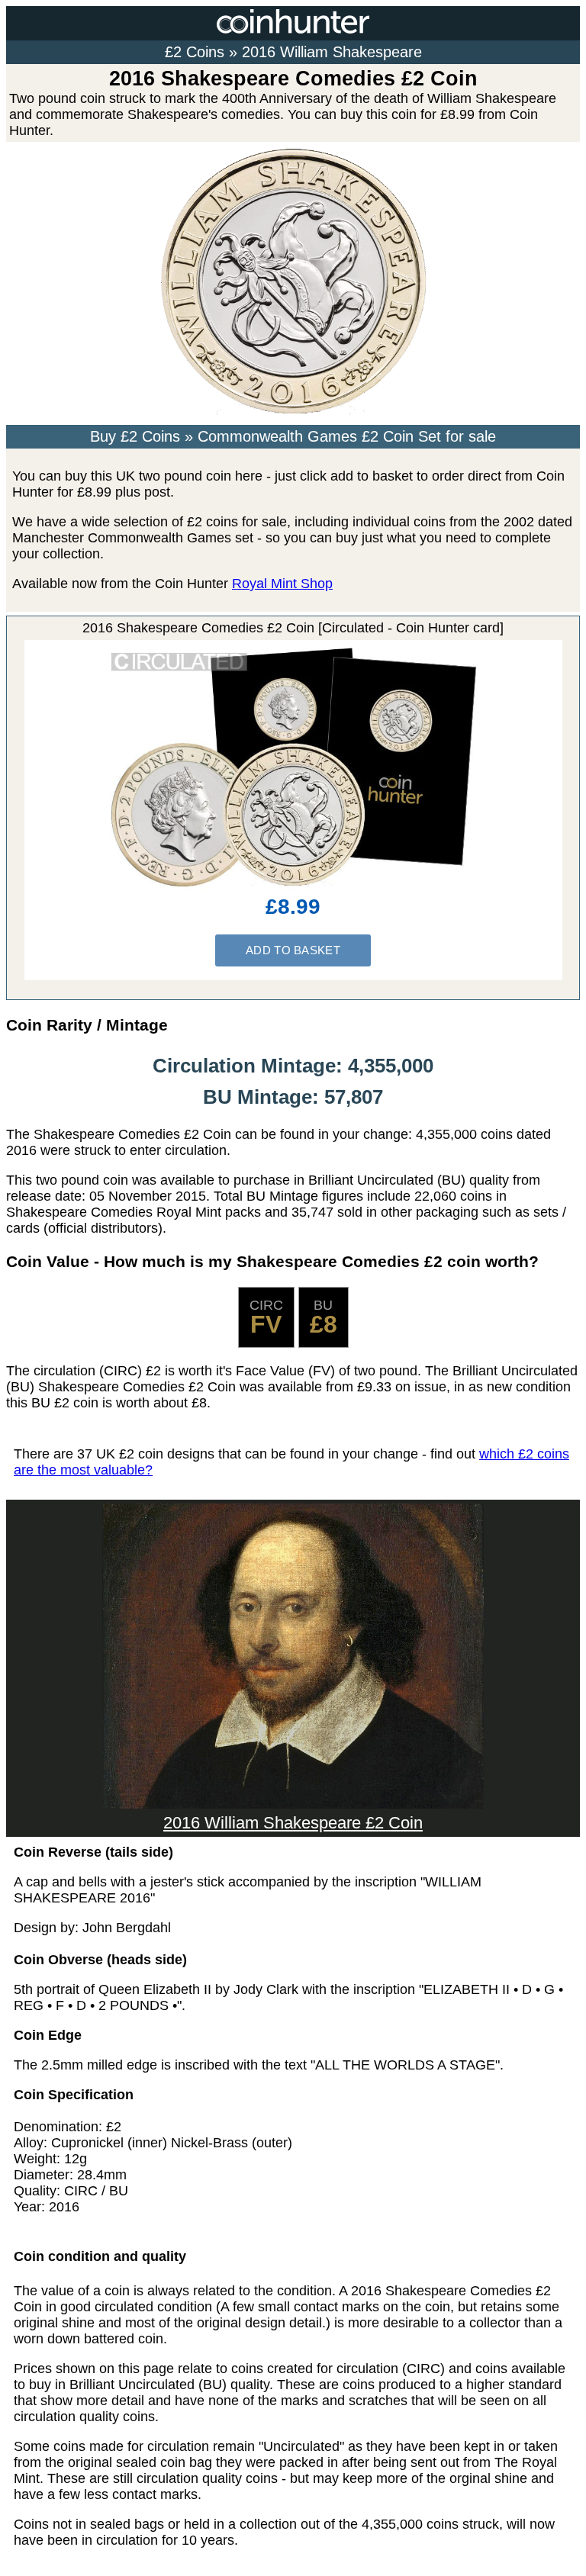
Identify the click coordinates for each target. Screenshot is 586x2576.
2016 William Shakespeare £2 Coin (293, 1823)
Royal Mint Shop (282, 584)
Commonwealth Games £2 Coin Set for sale (347, 436)
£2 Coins (195, 52)
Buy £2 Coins (135, 436)
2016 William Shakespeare (332, 52)
